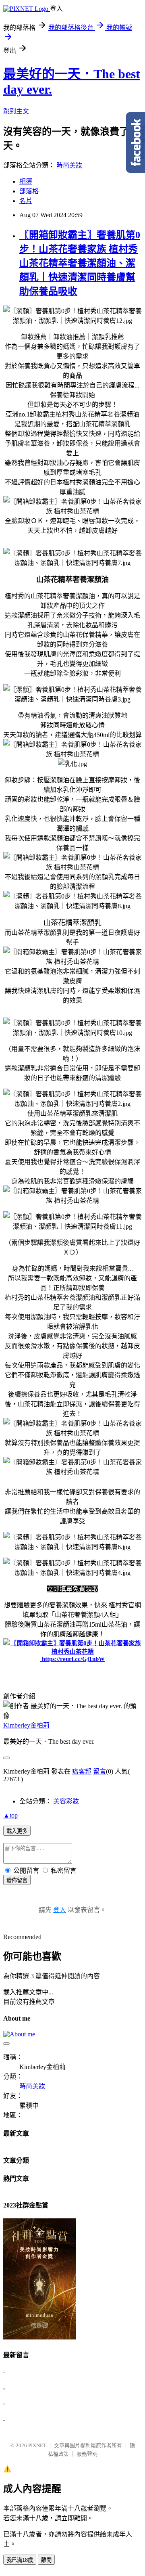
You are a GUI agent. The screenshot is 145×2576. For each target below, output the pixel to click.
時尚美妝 (69, 165)
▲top (10, 1815)
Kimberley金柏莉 (26, 1725)
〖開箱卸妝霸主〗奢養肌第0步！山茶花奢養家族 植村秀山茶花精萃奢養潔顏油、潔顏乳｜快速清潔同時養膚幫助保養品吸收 (80, 263)
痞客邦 (82, 1771)
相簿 (26, 181)
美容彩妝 (66, 1801)
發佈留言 (17, 1880)
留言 (99, 1771)
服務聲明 (87, 2454)
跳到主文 (16, 111)
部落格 (29, 191)
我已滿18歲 (20, 2560)
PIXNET (37, 2445)
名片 (26, 201)
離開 (46, 2560)
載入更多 (17, 1831)
